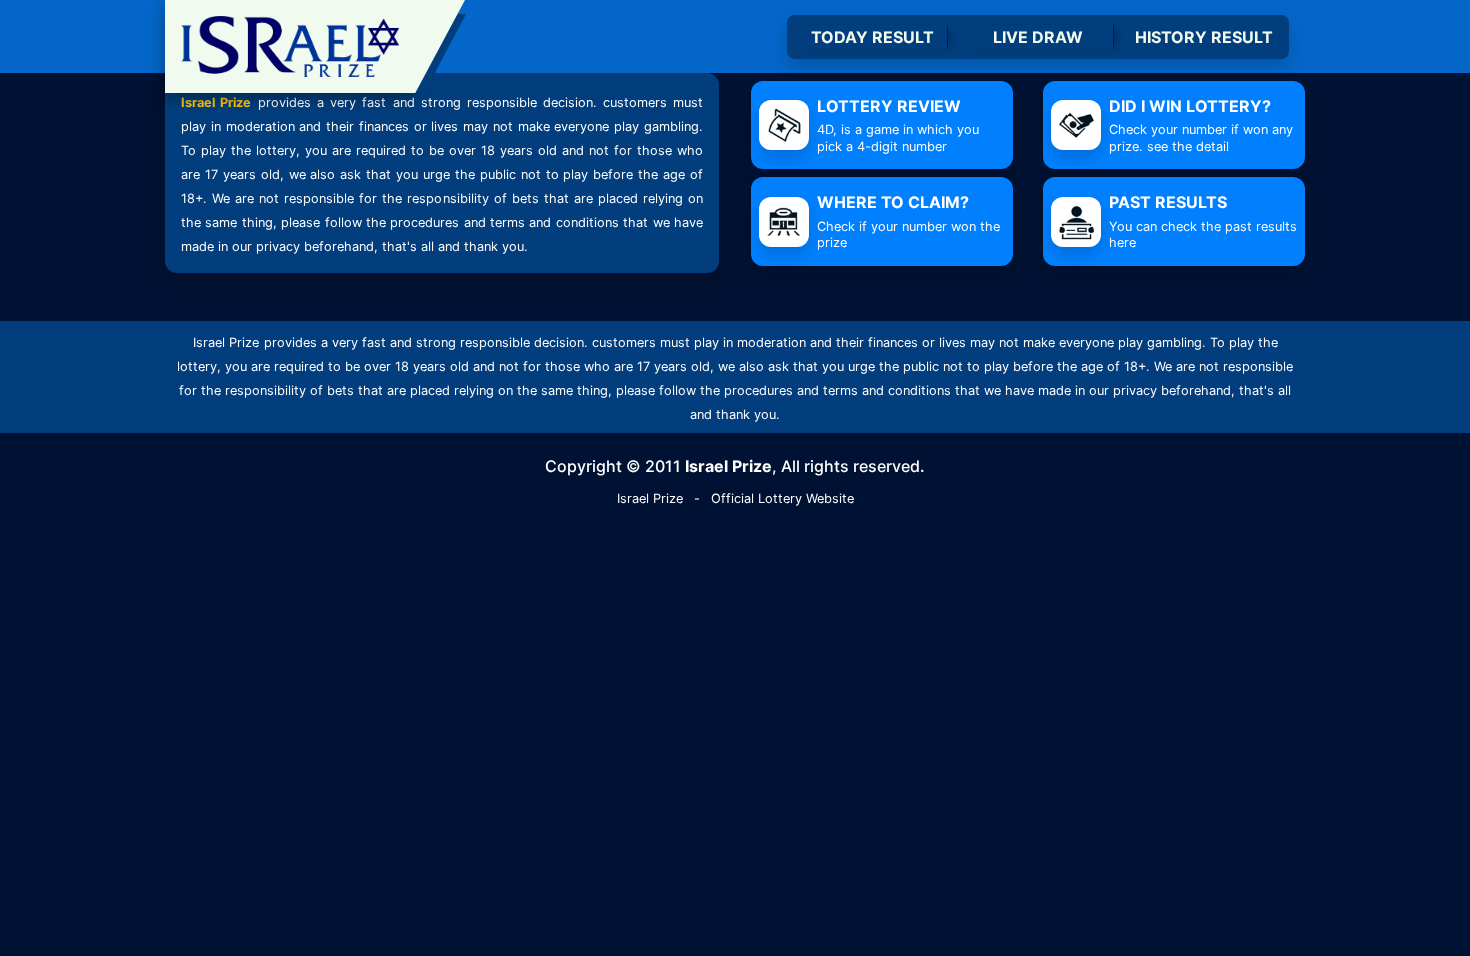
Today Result (872, 37)
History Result (1204, 37)
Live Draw (1038, 37)
